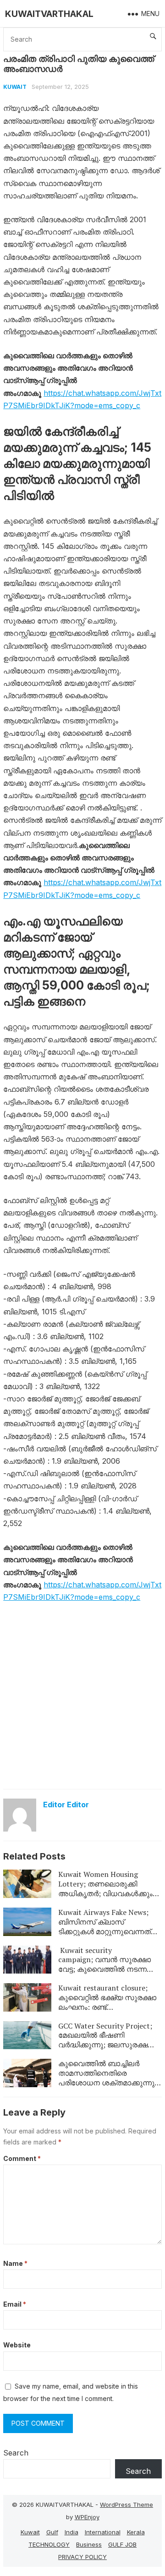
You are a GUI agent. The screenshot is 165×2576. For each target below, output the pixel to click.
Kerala (136, 2532)
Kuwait (15, 87)
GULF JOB (122, 2544)
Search (16, 2453)
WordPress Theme (126, 2505)
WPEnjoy (87, 2517)
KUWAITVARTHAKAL (49, 14)
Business (89, 2544)
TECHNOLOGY (49, 2544)
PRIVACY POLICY (82, 2557)
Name (15, 2263)
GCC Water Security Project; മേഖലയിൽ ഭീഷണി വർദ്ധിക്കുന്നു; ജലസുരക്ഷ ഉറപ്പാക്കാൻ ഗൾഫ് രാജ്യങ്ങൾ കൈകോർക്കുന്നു (109, 2045)
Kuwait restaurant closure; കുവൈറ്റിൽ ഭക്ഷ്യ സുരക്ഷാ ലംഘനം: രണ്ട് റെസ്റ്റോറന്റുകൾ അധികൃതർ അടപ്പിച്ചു (108, 2007)
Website (17, 2345)
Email (15, 2304)
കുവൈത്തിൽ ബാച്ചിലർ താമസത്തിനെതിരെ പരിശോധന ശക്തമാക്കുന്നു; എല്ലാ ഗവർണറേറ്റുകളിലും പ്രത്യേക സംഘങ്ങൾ (107, 2082)
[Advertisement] (82, 1697)
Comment (22, 2158)
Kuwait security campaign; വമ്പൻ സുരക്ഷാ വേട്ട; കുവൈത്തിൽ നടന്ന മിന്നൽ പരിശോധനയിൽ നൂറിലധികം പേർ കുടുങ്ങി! (104, 1969)
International (103, 2532)
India (71, 2532)
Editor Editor (66, 1805)
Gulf (52, 2532)
